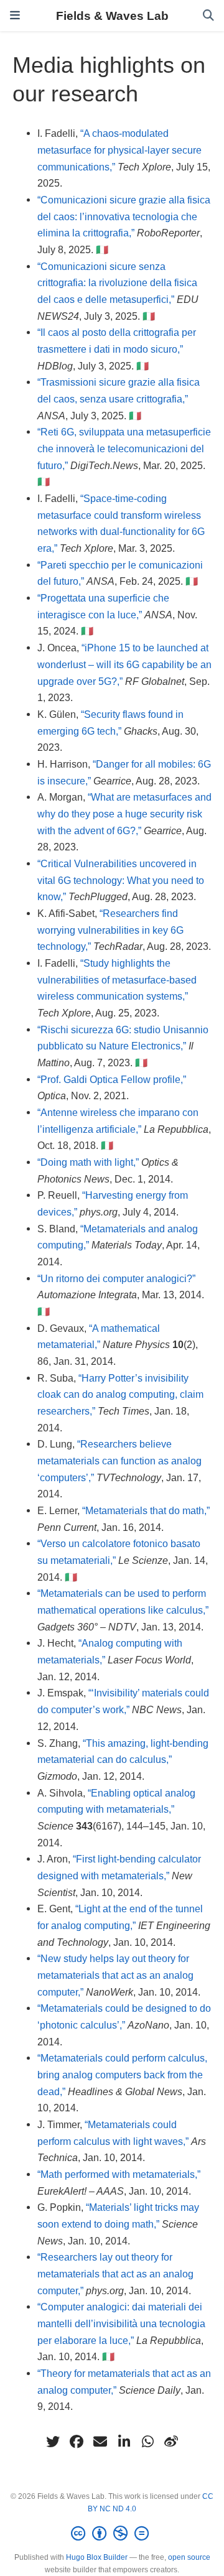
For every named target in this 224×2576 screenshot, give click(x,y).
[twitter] (53, 2442)
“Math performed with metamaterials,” (119, 2174)
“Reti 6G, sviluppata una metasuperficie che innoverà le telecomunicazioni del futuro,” (124, 448)
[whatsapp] (147, 2442)
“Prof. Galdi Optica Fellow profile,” (112, 1079)
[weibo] (171, 2442)
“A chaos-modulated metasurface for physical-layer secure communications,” (119, 150)
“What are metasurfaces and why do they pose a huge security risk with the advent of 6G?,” (124, 813)
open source (189, 2557)
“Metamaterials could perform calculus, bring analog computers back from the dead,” (122, 2074)
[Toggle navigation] (15, 16)
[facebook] (77, 2442)
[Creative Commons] (112, 2534)
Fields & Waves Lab (112, 16)
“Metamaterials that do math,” (146, 1510)
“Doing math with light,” (88, 1162)
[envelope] (100, 2442)
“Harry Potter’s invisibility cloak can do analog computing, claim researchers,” (120, 1394)
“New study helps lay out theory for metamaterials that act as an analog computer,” (115, 1975)
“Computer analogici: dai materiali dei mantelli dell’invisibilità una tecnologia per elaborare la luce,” (121, 2323)
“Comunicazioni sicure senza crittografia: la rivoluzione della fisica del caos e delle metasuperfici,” (117, 283)
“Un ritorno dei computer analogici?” (116, 1278)
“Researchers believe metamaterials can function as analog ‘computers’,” (119, 1460)
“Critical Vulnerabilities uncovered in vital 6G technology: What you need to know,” (121, 880)
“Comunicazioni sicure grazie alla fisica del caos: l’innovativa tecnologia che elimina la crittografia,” (124, 216)
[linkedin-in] (124, 2442)
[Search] (208, 16)
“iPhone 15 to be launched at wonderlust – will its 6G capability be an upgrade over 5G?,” (124, 664)
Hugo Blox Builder (97, 2557)
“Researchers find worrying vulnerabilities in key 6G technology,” (110, 930)
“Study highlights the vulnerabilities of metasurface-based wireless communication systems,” (117, 979)
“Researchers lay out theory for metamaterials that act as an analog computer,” (115, 2273)
